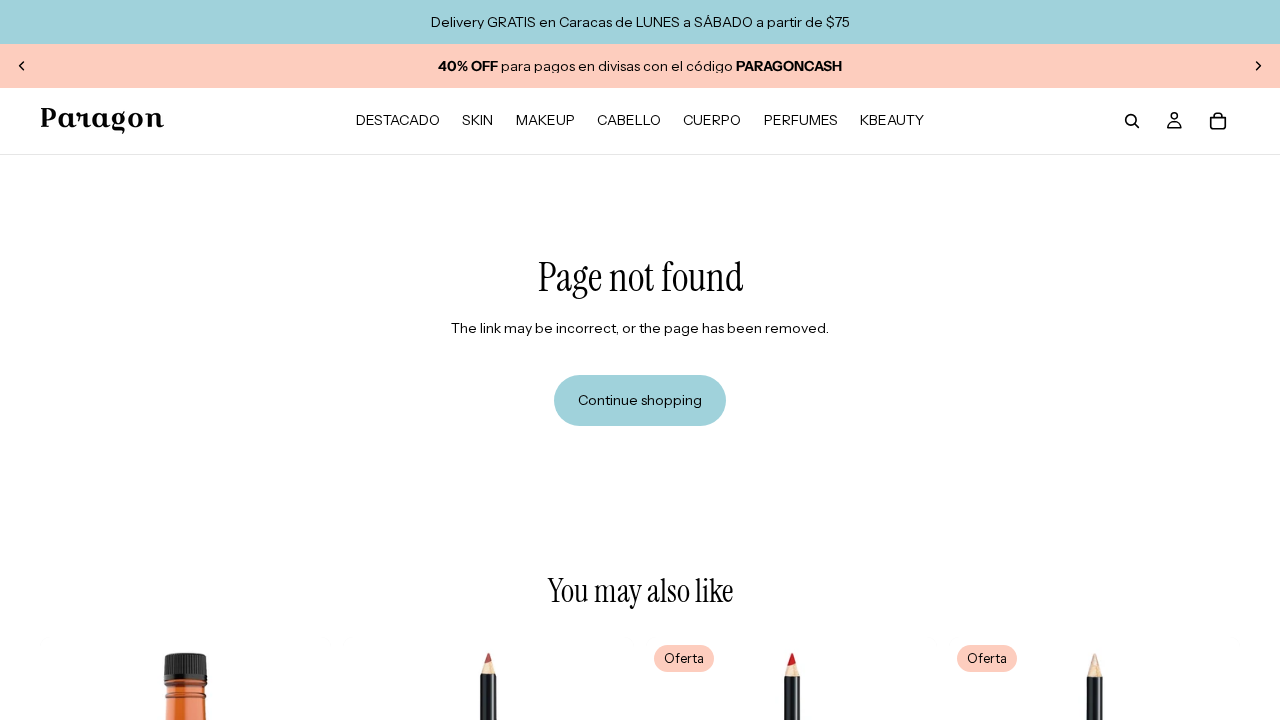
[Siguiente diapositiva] (1258, 66)
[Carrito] (1218, 121)
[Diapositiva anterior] (22, 66)
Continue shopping (640, 400)
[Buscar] (1132, 121)
